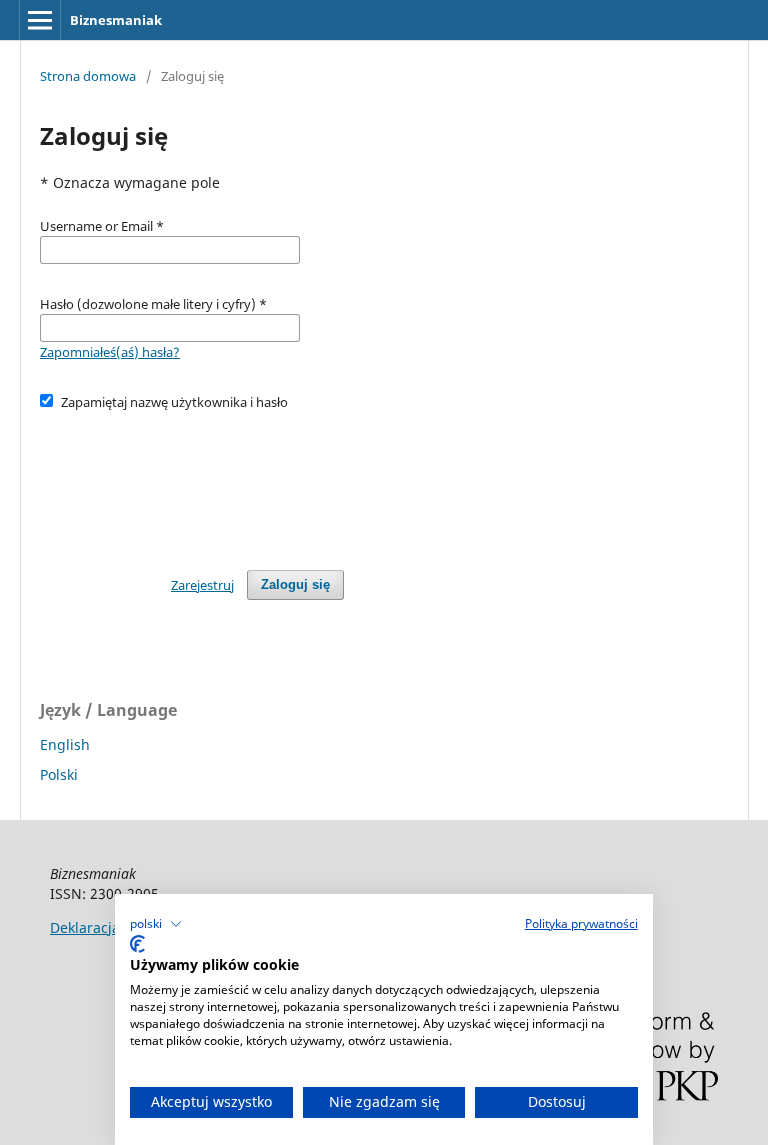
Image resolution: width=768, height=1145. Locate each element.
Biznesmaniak (116, 20)
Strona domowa (88, 76)
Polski (59, 774)
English (65, 744)
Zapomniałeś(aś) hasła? (110, 352)
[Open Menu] (40, 20)
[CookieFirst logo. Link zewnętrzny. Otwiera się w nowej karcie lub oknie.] (137, 944)
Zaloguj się (295, 584)
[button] (156, 924)
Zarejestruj (202, 585)
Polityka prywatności (581, 923)
